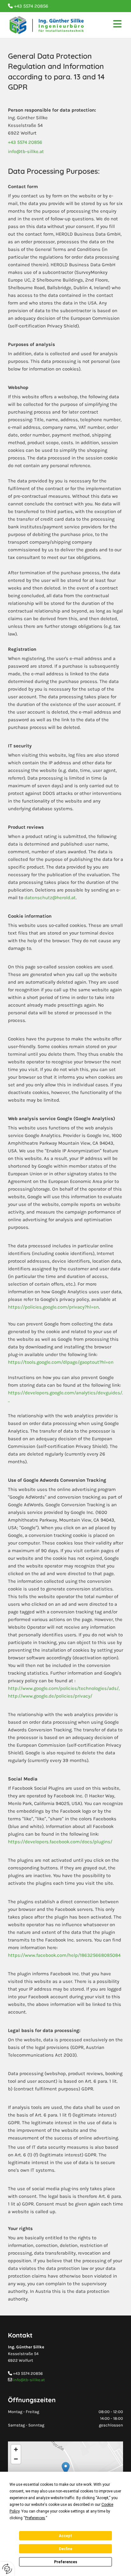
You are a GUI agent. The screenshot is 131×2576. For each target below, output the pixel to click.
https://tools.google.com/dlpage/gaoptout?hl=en (61, 1362)
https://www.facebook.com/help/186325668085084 (64, 1955)
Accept (65, 2536)
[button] (66, 2468)
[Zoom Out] (16, 2459)
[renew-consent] (7, 2569)
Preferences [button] (35, 2518)
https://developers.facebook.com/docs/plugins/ (60, 1842)
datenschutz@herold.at (50, 898)
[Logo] (47, 25)
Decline (65, 2549)
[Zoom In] (16, 2449)
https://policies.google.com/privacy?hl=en (53, 1307)
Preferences (66, 2562)
